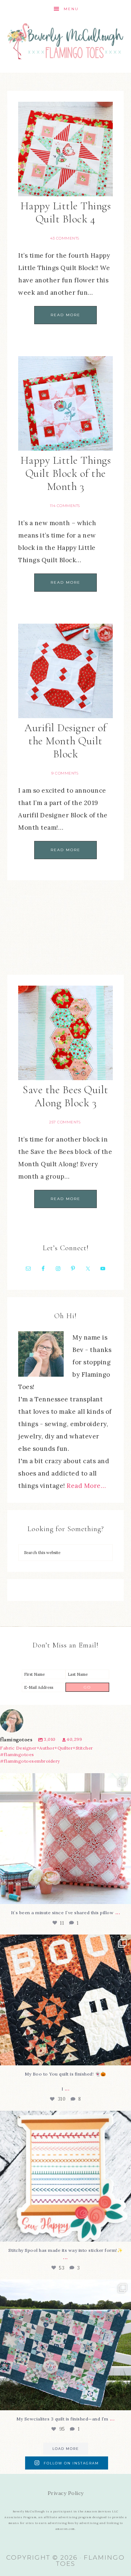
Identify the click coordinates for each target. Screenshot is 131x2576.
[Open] (65, 1839)
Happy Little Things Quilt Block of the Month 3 (66, 473)
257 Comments (65, 1122)
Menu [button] (71, 9)
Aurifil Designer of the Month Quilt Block (65, 741)
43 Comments (65, 238)
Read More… (86, 1486)
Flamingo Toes (65, 41)
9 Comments (65, 773)
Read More (65, 315)
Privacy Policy (66, 2493)
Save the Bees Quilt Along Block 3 (65, 1096)
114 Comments (65, 506)
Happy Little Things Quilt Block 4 (66, 212)
